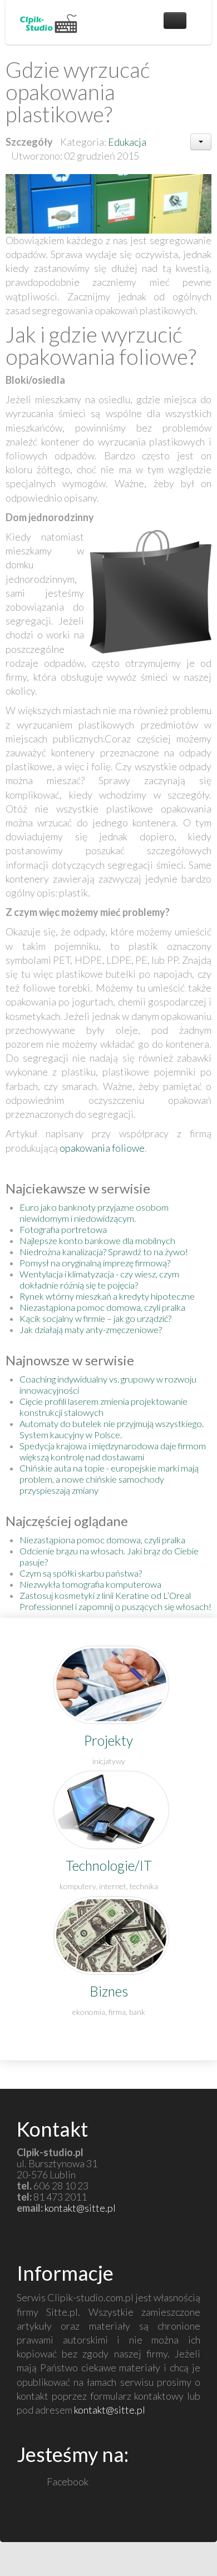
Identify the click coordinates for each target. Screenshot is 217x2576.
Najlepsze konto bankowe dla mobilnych (97, 1240)
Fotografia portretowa (63, 1229)
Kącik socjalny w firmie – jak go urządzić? (95, 1318)
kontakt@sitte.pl (80, 2208)
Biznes (109, 1991)
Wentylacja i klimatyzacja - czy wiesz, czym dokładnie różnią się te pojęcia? (99, 1279)
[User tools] (201, 142)
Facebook (67, 2481)
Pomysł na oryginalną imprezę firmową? (95, 1263)
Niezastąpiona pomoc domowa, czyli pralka (102, 1307)
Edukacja (127, 142)
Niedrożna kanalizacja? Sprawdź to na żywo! (104, 1252)
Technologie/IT (109, 1866)
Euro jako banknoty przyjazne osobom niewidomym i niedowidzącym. (94, 1213)
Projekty (108, 1740)
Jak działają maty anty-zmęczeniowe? (91, 1329)
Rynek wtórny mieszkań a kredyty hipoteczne (107, 1296)
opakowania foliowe (102, 1148)
